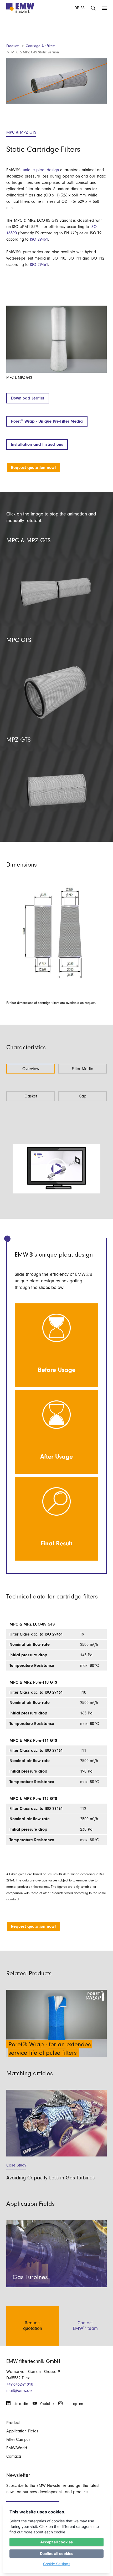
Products (13, 46)
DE (77, 8)
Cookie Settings (57, 2564)
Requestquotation (33, 2326)
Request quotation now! (34, 468)
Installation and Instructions (37, 444)
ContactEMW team (85, 2326)
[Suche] (93, 8)
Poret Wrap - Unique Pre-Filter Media (47, 421)
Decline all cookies (57, 2554)
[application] (56, 1169)
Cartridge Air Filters (41, 46)
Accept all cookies (56, 2542)
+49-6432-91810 (20, 2384)
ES (83, 8)
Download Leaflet (28, 398)
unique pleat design (41, 170)
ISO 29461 (39, 239)
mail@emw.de (19, 2391)
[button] (56, 1169)
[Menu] (104, 8)
